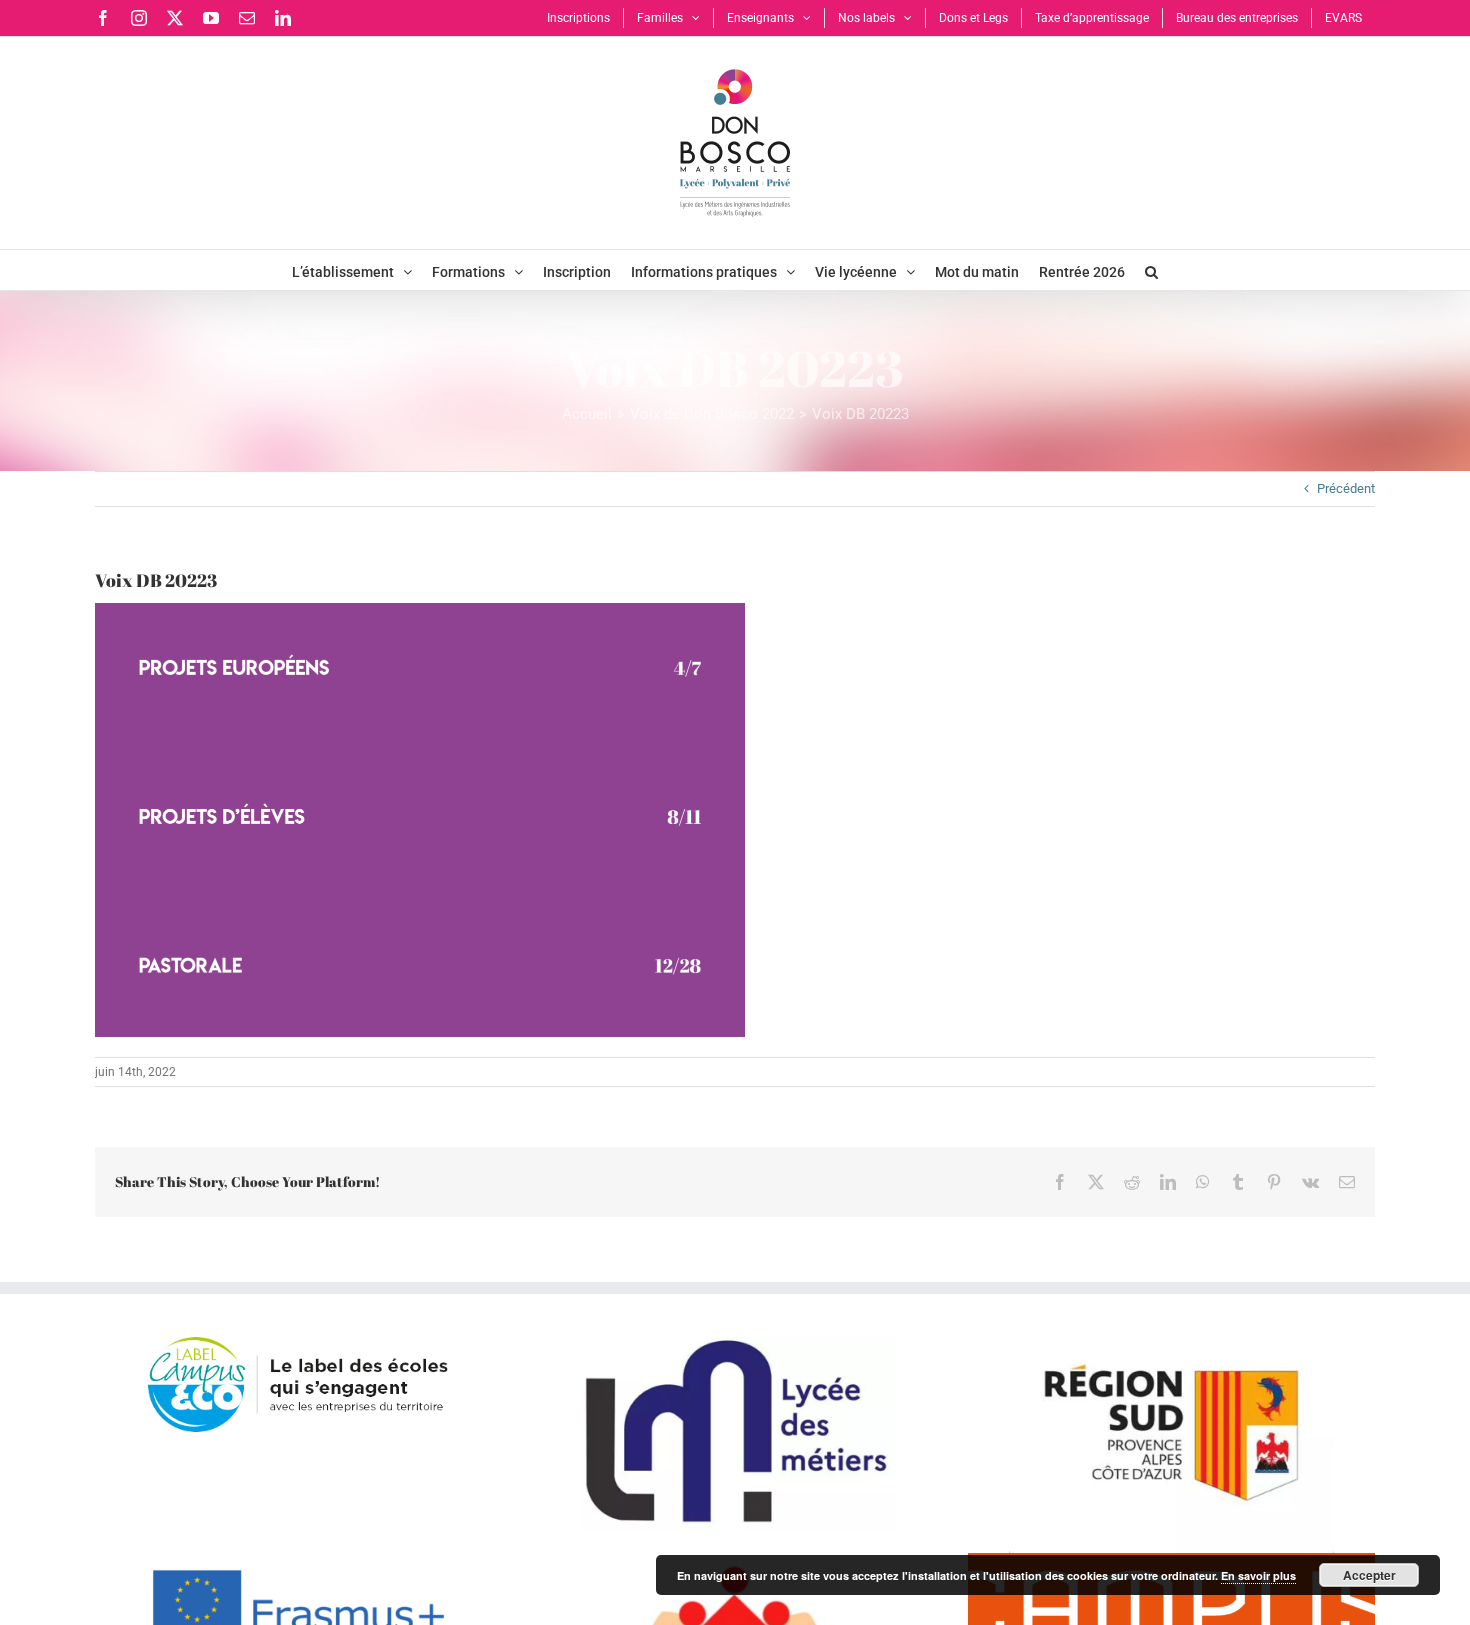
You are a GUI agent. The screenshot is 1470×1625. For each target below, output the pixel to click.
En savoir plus (1258, 1575)
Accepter (1369, 1575)
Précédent (1346, 488)
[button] (1151, 270)
